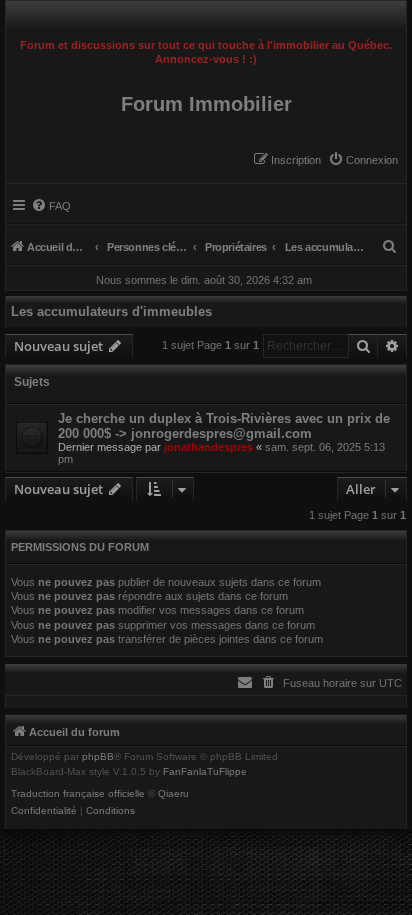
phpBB (98, 757)
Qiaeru (173, 794)
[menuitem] (363, 160)
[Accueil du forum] (206, 16)
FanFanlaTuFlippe (205, 772)
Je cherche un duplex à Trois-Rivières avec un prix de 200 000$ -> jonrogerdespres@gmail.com (224, 426)
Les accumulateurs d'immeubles (111, 311)
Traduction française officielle (78, 794)
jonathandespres (208, 447)
